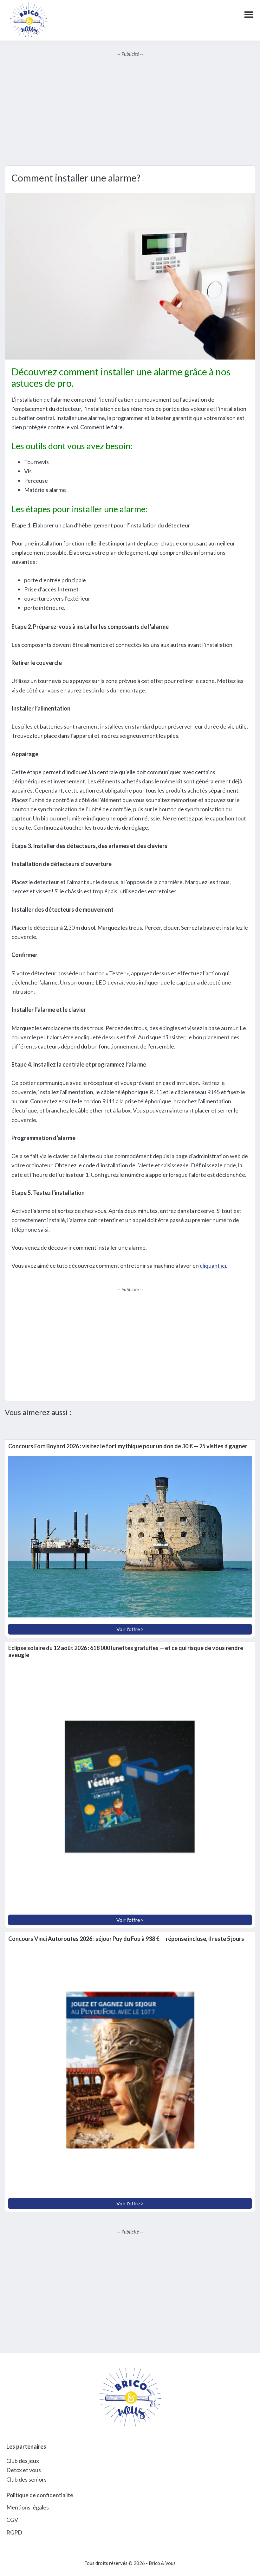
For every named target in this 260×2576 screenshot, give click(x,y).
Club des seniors (26, 2479)
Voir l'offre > (130, 1629)
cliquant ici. (213, 1266)
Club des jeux (23, 2461)
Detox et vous (24, 2470)
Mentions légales (28, 2507)
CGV (12, 2520)
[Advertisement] (130, 112)
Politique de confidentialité (40, 2495)
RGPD (14, 2532)
